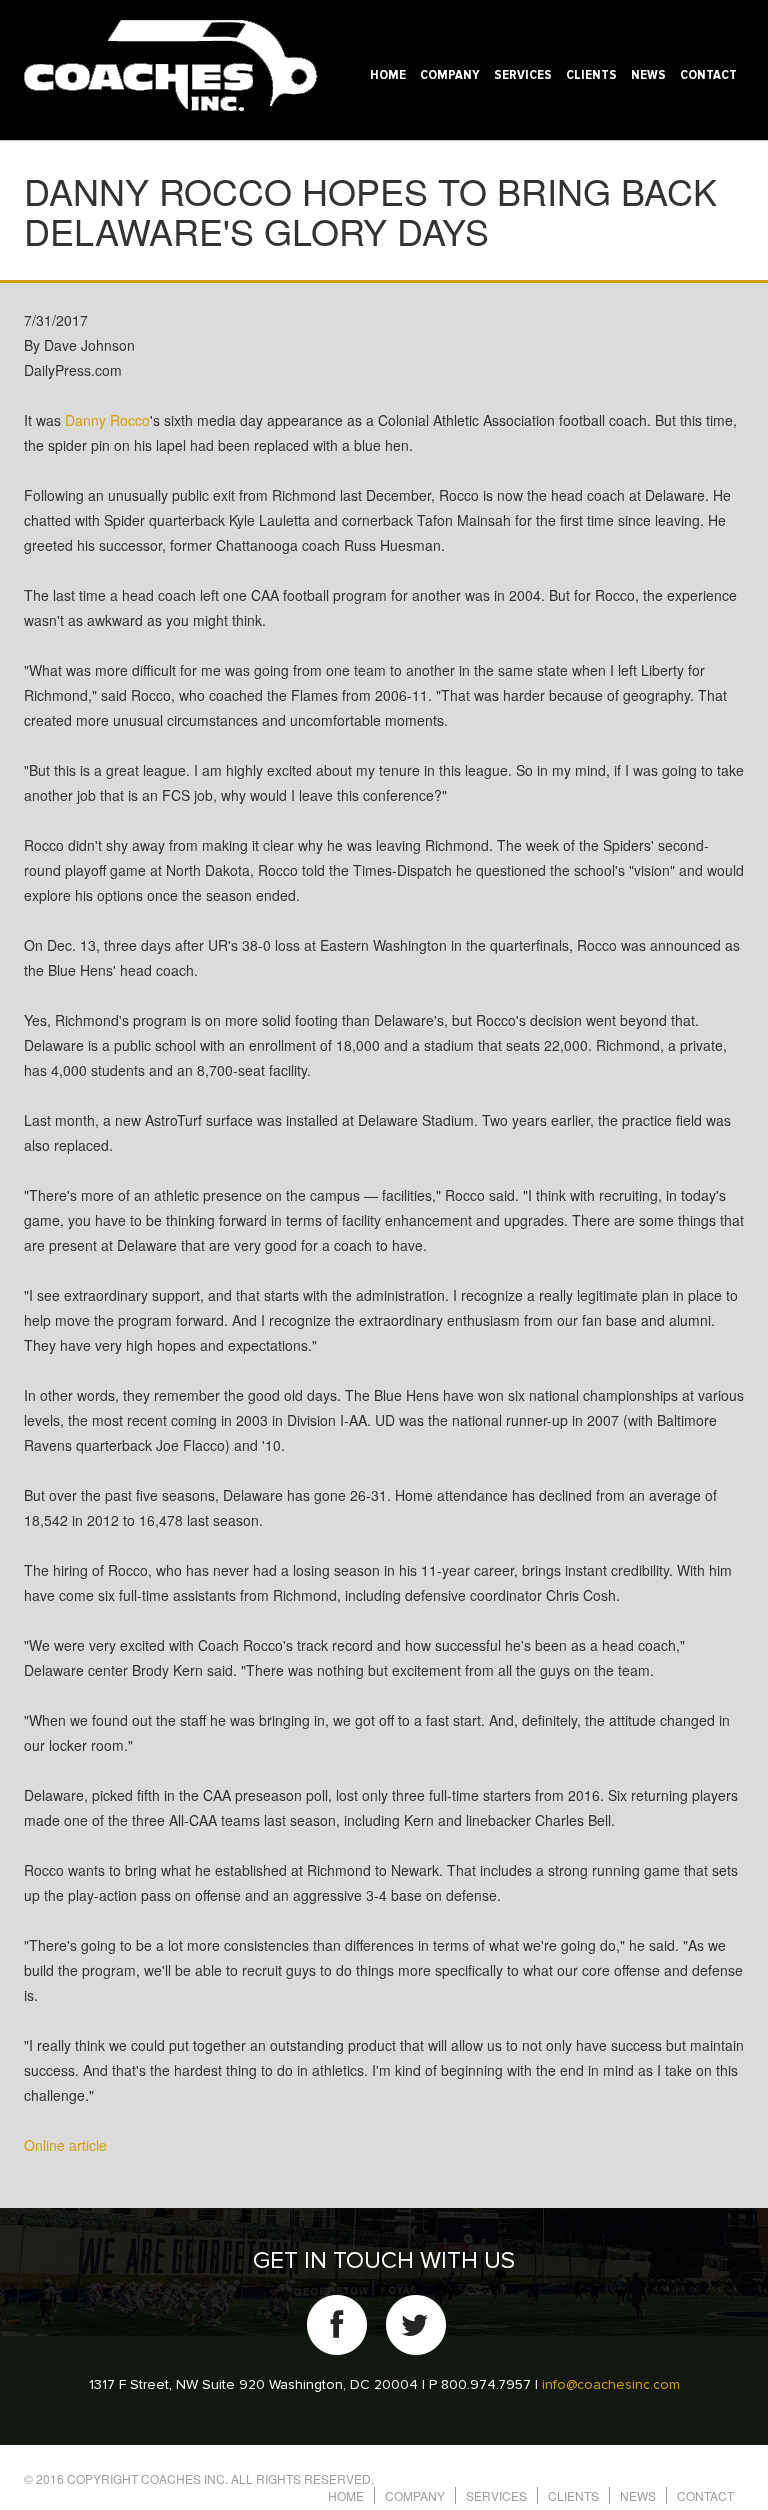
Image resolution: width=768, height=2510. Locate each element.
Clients (591, 75)
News (648, 75)
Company (450, 75)
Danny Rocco (107, 420)
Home (388, 75)
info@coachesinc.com (611, 2385)
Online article (65, 2145)
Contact (708, 75)
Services (523, 75)
